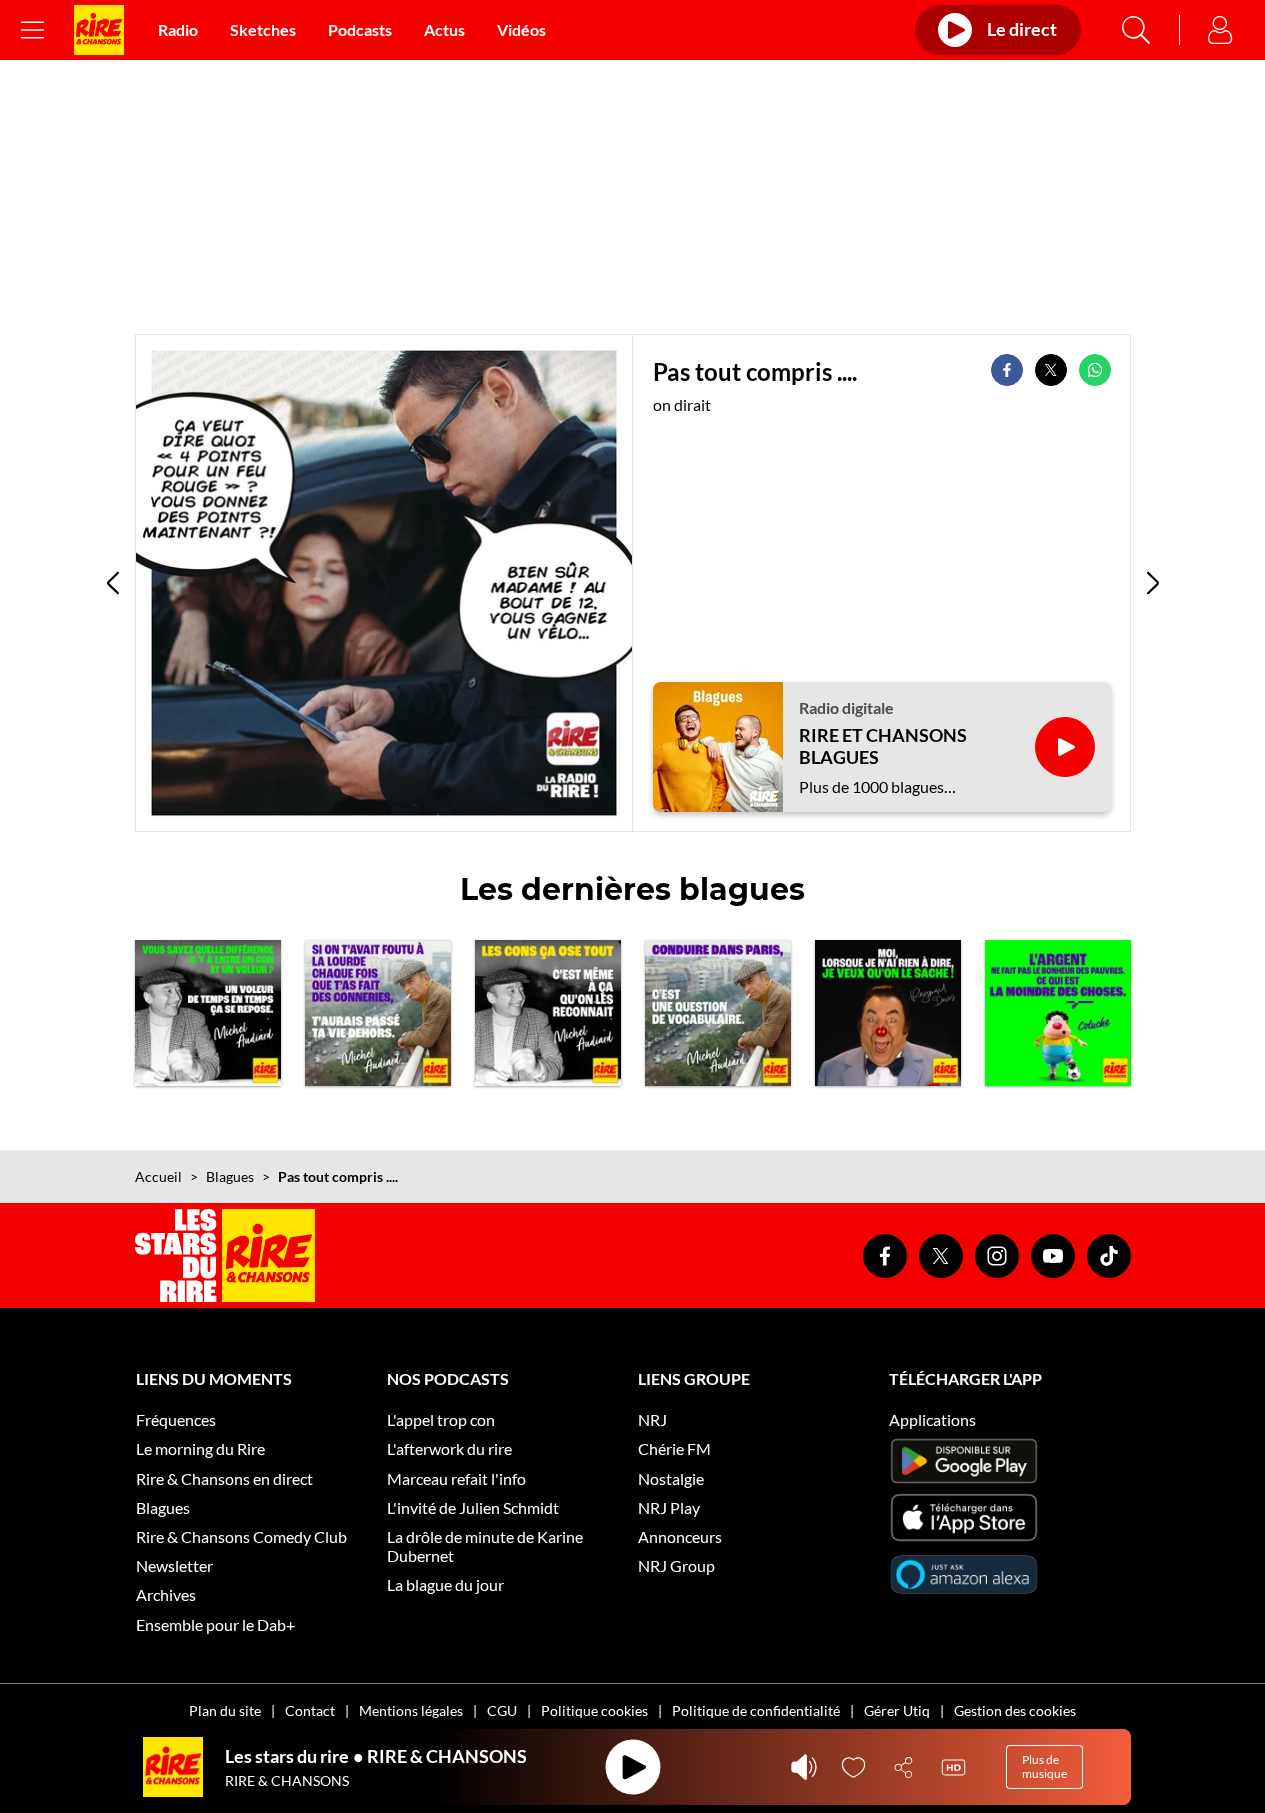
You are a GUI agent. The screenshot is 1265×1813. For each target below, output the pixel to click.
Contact (310, 1710)
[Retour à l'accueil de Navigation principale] (99, 30)
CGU (502, 1710)
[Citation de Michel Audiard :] (378, 1013)
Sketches (263, 29)
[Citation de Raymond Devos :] (888, 1013)
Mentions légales (411, 1710)
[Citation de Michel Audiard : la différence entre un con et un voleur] (208, 1013)
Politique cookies (594, 1710)
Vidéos (521, 29)
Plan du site (225, 1710)
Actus (444, 29)
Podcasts (360, 29)
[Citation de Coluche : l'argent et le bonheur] (1058, 1013)
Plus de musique (1044, 1766)
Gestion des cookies (1015, 1710)
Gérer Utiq (897, 1710)
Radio (178, 29)
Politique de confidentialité (756, 1710)
